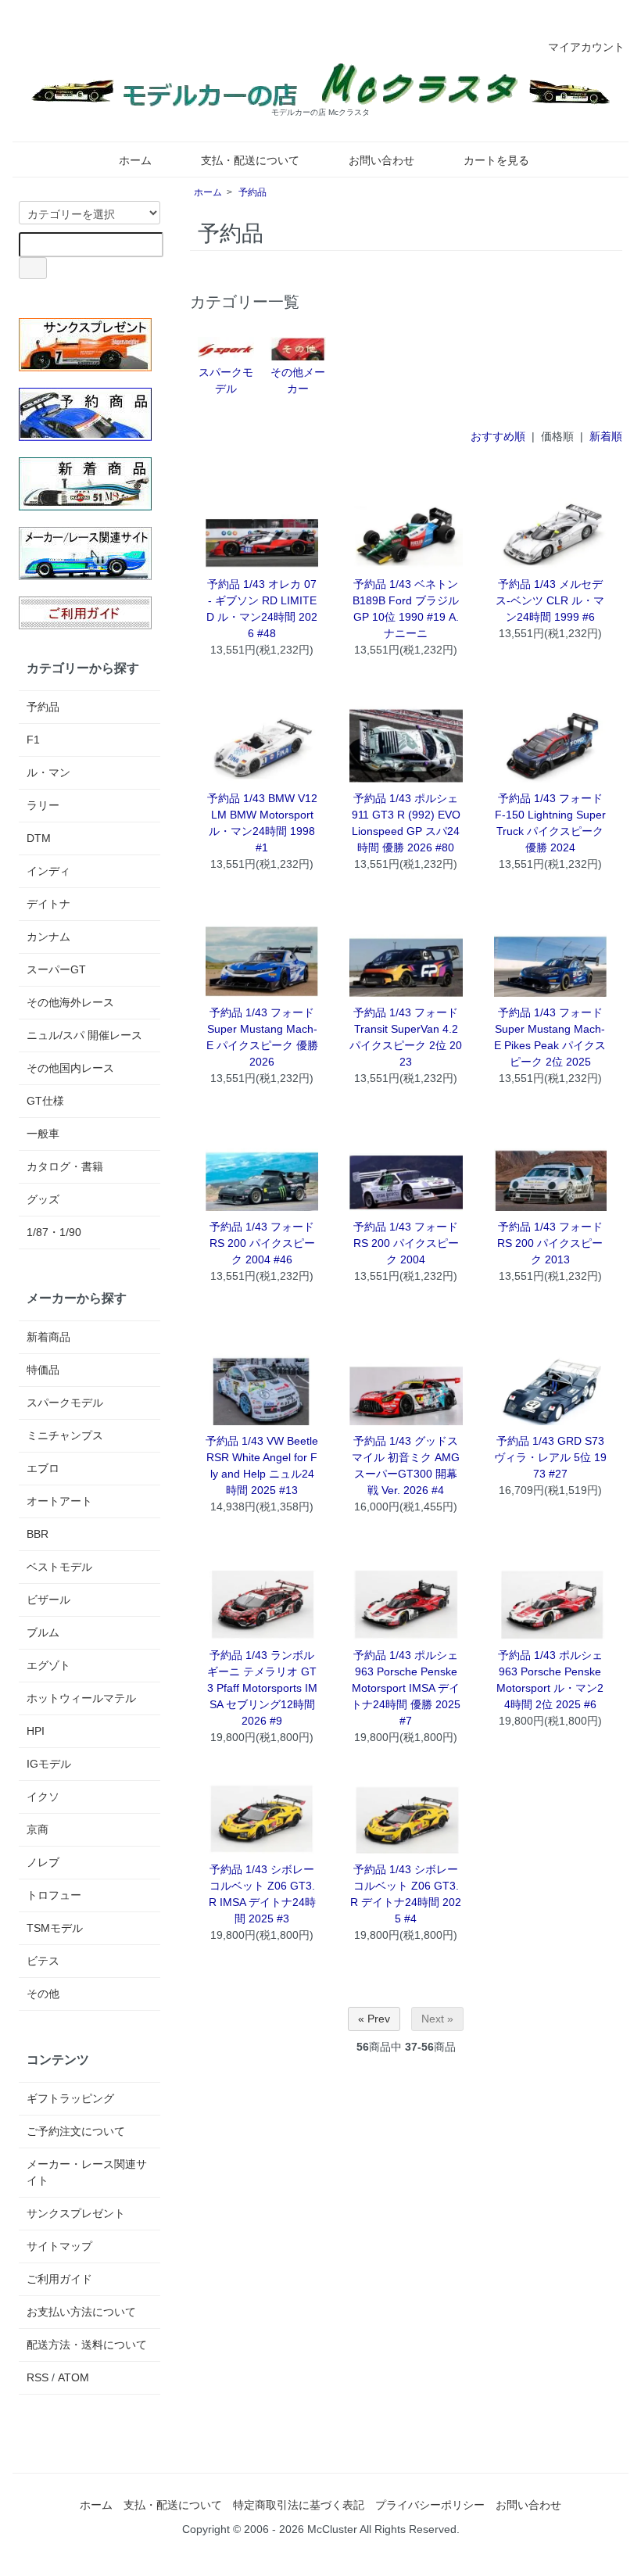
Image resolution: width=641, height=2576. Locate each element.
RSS (38, 2377)
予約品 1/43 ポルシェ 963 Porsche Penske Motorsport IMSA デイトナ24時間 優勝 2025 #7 (406, 1688)
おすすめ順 (498, 436)
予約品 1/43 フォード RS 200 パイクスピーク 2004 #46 (262, 1243)
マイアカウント (586, 47)
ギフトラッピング (70, 2098)
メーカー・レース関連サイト (87, 2172)
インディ (48, 871)
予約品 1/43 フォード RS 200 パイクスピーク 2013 (550, 1243)
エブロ (43, 1468)
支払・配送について (250, 160)
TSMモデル (55, 1928)
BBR (38, 1534)
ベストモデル (59, 1567)
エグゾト (48, 1665)
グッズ (43, 1199)
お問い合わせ (381, 160)
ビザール (48, 1600)
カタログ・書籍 (65, 1166)
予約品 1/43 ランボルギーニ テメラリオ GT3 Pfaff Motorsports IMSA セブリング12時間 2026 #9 (262, 1688)
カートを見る (496, 160)
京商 (38, 1829)
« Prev (374, 2019)
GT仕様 (45, 1101)
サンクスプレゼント (76, 2213)
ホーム (135, 160)
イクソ (43, 1797)
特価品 (43, 1370)
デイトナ (48, 904)
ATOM (73, 2377)
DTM (39, 838)
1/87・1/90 (54, 1232)
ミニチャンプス (65, 1435)
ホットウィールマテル (81, 1698)
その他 (43, 1994)
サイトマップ (59, 2246)
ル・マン (48, 772)
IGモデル (49, 1764)
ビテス (43, 1961)
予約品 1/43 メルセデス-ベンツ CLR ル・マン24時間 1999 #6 (550, 600)
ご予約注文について (76, 2131)
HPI (36, 1731)
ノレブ (43, 1862)
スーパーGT (56, 969)
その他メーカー (298, 380)
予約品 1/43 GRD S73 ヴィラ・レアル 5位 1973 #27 (550, 1457)
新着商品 (48, 1337)
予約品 (252, 192)
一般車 (43, 1134)
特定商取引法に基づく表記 (299, 2505)
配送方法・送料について (87, 2345)
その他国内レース (70, 1068)
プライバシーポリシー (430, 2505)
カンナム (48, 937)
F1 (33, 740)
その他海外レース (70, 1002)
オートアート (59, 1501)
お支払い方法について (81, 2312)
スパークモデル (226, 380)
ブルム (43, 1632)
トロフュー (54, 1895)
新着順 (606, 436)
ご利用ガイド (59, 2279)
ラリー (43, 805)
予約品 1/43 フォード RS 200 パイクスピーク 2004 (406, 1243)
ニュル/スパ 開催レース (84, 1035)
